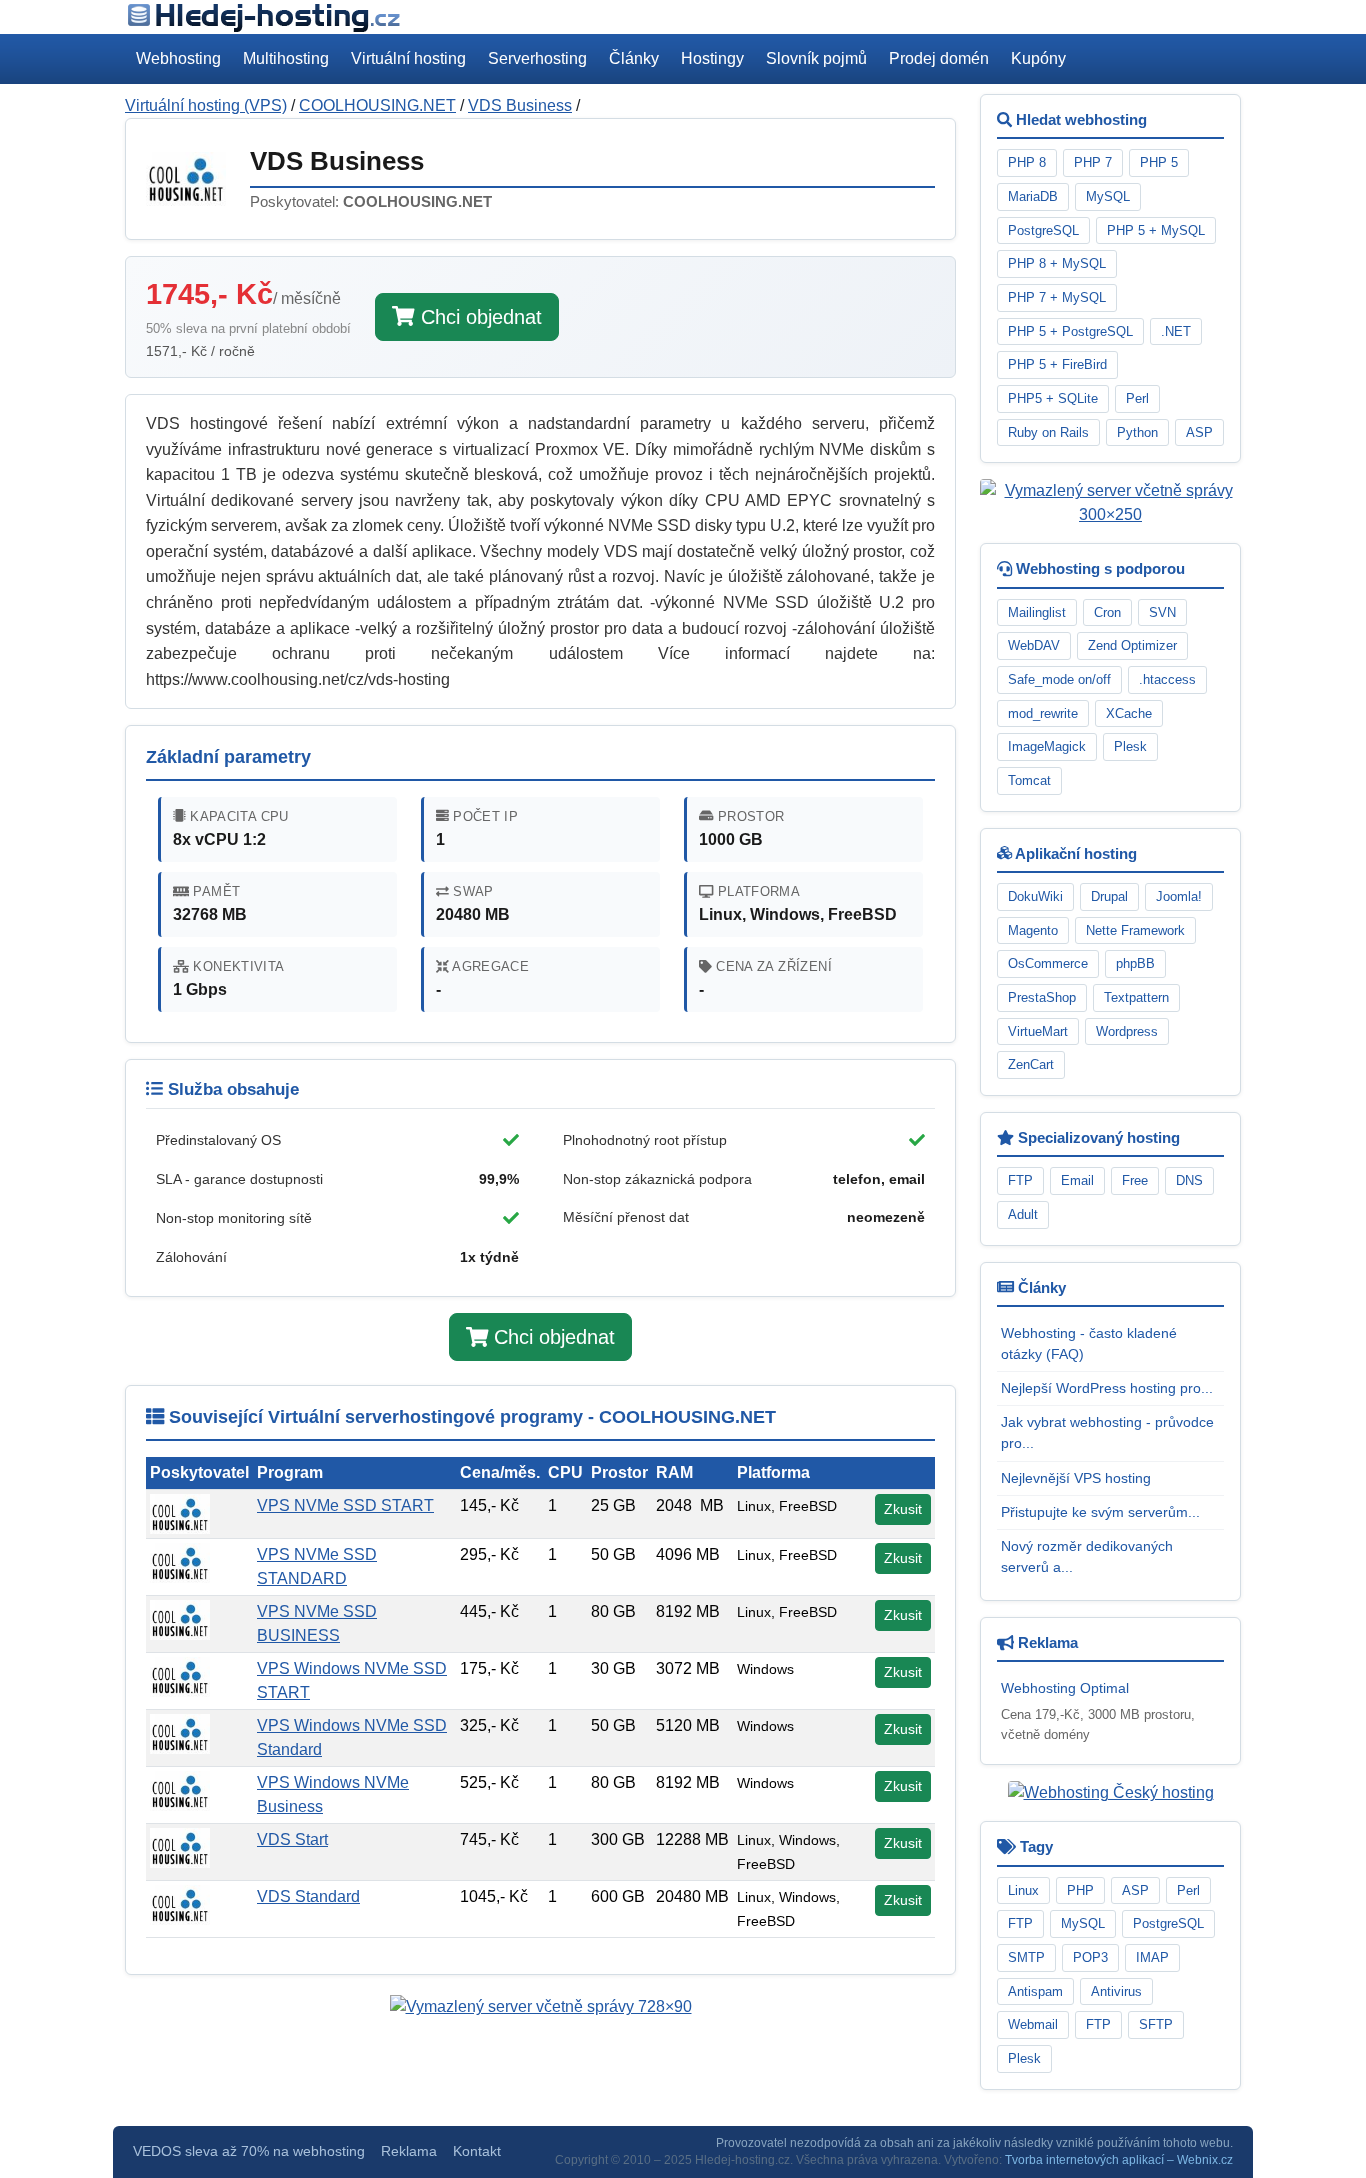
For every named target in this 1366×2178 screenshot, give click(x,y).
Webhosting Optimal (1065, 1688)
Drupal (1109, 896)
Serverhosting (537, 58)
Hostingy (712, 58)
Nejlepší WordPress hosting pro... (1107, 1388)
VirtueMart (1038, 1031)
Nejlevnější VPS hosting (1076, 1478)
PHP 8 (1027, 162)
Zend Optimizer (1132, 645)
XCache (1129, 713)
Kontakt (477, 2151)
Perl (1137, 398)
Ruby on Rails (1048, 432)
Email (1077, 1180)
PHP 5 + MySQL (1156, 230)
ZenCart (1031, 1064)
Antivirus (1116, 1991)
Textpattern (1136, 997)
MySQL (1108, 196)
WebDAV (1034, 645)
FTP (1020, 1180)
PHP (1080, 1890)
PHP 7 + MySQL (1057, 297)
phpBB (1135, 963)
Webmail (1033, 2024)
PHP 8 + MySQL (1057, 263)
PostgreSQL (1043, 230)
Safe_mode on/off (1059, 679)
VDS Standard (308, 1896)
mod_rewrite (1043, 713)
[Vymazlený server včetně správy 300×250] (1110, 502)
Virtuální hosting (408, 58)
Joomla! (1179, 896)
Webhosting (178, 58)
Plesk (1130, 746)
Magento (1033, 930)
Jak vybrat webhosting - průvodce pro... (1107, 1432)
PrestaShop (1042, 997)
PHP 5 (1159, 162)
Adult (1023, 1214)
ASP (1199, 432)
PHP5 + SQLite (1053, 398)
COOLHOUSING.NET (377, 105)
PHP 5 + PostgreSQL (1070, 331)
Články (634, 58)
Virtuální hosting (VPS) (206, 105)
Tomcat (1029, 780)
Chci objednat (478, 317)
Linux (1023, 1890)
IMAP (1152, 1957)
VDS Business (520, 105)
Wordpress (1127, 1031)
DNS (1189, 1180)
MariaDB (1033, 196)
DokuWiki (1035, 896)
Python (1137, 432)
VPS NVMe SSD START (345, 1505)
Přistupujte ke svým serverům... (1100, 1512)
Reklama (409, 2151)
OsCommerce (1048, 963)
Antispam (1035, 1991)
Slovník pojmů (816, 58)
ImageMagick (1047, 746)
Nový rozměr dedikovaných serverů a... (1087, 1556)
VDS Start (292, 1839)
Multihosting (286, 58)
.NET (1176, 331)
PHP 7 (1093, 162)
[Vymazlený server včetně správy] (541, 2006)
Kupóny (1038, 58)
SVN (1162, 612)
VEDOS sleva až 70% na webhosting (249, 2151)
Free (1135, 1180)
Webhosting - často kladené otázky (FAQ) (1089, 1343)
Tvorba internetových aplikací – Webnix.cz (1119, 2160)
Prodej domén (939, 58)
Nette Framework (1135, 930)
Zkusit (903, 1509)
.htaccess (1167, 679)
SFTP (1156, 2024)
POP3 (1090, 1957)
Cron (1107, 612)
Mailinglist (1037, 612)
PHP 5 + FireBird (1057, 364)
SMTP (1026, 1957)
